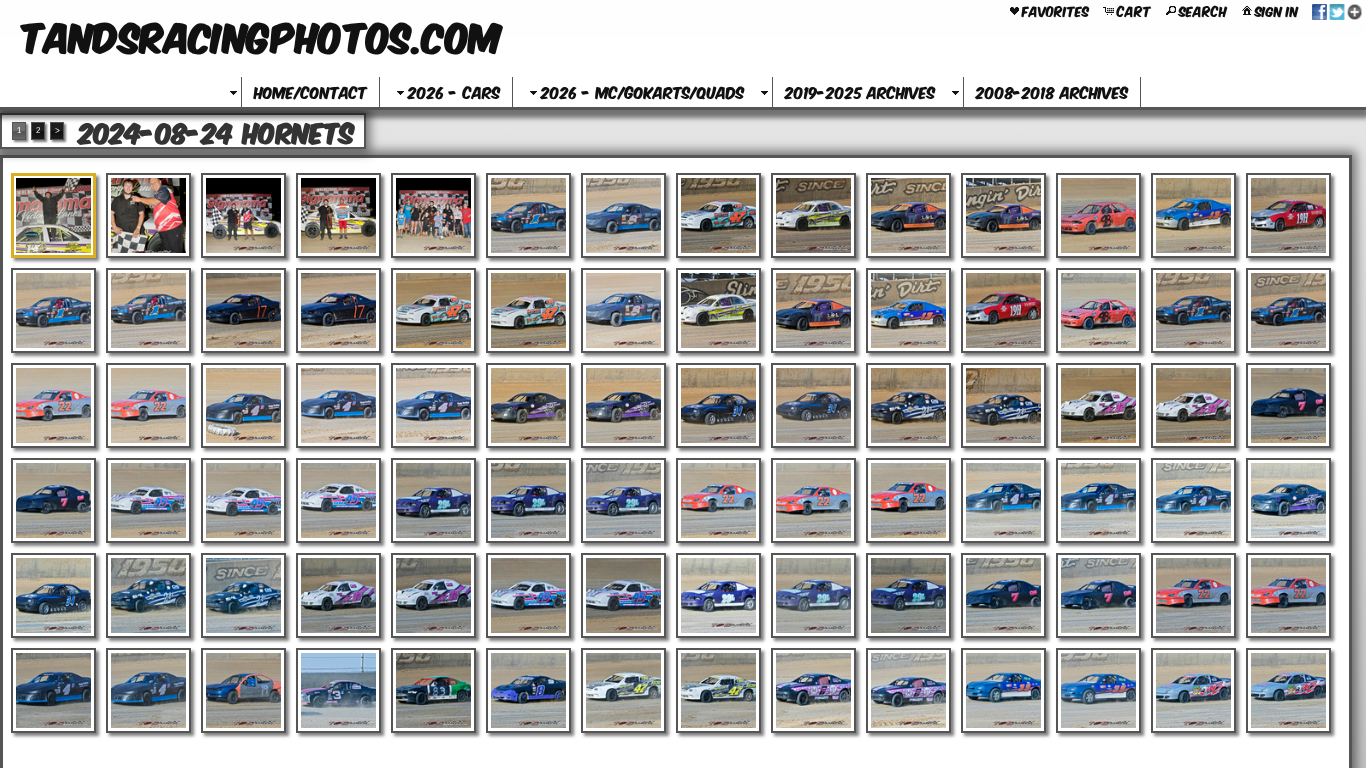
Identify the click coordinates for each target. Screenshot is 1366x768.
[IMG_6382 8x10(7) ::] (1193, 595)
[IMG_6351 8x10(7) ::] (908, 405)
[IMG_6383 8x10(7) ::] (1288, 595)
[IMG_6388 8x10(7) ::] (433, 690)
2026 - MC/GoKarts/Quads (642, 91)
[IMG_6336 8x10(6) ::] (813, 310)
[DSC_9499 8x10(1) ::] (433, 215)
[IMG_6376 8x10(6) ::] (623, 595)
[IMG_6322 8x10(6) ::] (813, 215)
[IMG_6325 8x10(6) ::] (1098, 215)
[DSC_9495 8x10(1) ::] (243, 215)
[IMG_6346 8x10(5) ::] (433, 405)
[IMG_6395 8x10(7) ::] (1098, 690)
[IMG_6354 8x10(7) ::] (1193, 405)
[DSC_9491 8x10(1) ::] (53, 215)
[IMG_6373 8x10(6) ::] (338, 595)
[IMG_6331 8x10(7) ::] (338, 310)
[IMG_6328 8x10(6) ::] (53, 310)
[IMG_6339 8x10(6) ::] (1098, 310)
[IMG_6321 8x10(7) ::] (718, 215)
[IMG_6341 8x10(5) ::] (1288, 310)
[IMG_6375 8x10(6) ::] (528, 595)
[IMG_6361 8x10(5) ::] (528, 500)
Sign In (1276, 10)
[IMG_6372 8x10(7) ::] (243, 595)
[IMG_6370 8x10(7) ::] (53, 595)
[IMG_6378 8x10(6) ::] (813, 595)
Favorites (1055, 10)
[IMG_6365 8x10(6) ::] (908, 500)
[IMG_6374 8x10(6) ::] (433, 595)
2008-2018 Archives (1052, 91)
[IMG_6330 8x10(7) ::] (243, 310)
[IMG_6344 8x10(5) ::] (243, 405)
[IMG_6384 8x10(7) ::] (53, 690)
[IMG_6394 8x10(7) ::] (1003, 690)
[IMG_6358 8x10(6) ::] (243, 500)
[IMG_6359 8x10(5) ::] (338, 500)
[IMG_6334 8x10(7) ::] (623, 310)
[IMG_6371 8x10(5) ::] (148, 595)
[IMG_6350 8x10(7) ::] (813, 405)
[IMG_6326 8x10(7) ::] (1193, 215)
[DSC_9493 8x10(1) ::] (148, 215)
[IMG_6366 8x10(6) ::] (1003, 500)
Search (1203, 10)
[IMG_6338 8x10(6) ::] (1003, 310)
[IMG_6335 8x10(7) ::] (718, 310)
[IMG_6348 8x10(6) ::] (623, 405)
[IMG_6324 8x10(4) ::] (1003, 215)
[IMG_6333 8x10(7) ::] (528, 310)
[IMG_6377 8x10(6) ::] (718, 595)
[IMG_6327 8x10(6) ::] (1288, 215)
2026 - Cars (454, 91)
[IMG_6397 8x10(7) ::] (1288, 690)
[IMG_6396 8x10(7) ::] (1193, 690)
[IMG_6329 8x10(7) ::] (148, 310)
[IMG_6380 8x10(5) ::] (1003, 595)
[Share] (1337, 10)
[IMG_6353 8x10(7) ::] (1098, 405)
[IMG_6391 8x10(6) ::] (718, 690)
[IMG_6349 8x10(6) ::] (718, 405)
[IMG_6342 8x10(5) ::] (53, 405)
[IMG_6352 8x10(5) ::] (1003, 405)
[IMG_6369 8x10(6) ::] (1288, 500)
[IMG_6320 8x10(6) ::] (623, 215)
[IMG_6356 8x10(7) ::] (53, 500)
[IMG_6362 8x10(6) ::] (623, 500)
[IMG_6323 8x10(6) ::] (908, 215)
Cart (1134, 10)
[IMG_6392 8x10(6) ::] (813, 690)
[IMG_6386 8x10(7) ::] (243, 690)
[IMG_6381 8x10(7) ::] (1098, 595)
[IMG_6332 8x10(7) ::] (433, 310)
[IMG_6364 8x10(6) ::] (813, 500)
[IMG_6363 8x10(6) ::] (718, 500)
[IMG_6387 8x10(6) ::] (338, 690)
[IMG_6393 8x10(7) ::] (908, 690)
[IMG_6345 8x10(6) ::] (338, 405)
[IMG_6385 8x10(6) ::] (148, 690)
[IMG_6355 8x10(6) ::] (1288, 405)
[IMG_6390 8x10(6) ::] (623, 690)
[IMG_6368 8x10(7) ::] (1193, 500)
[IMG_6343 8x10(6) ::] (148, 405)
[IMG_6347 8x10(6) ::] (528, 405)
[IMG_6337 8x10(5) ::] (908, 310)
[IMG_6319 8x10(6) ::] (528, 215)
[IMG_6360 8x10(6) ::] (433, 500)
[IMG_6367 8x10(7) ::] (1098, 500)
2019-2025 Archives (860, 91)
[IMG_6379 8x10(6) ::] (908, 595)
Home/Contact (310, 91)
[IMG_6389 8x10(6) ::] (528, 690)
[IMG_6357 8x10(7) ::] (148, 500)
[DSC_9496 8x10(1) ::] (338, 215)
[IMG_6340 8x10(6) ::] (1193, 310)
